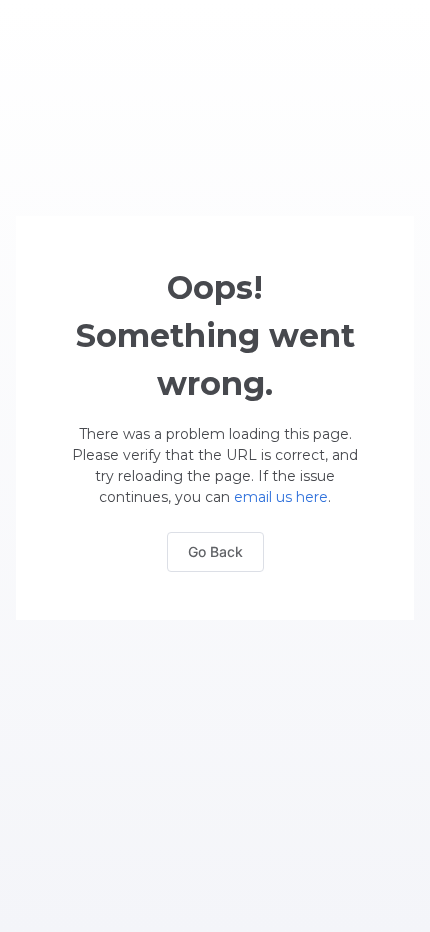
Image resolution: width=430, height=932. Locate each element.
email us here (281, 497)
